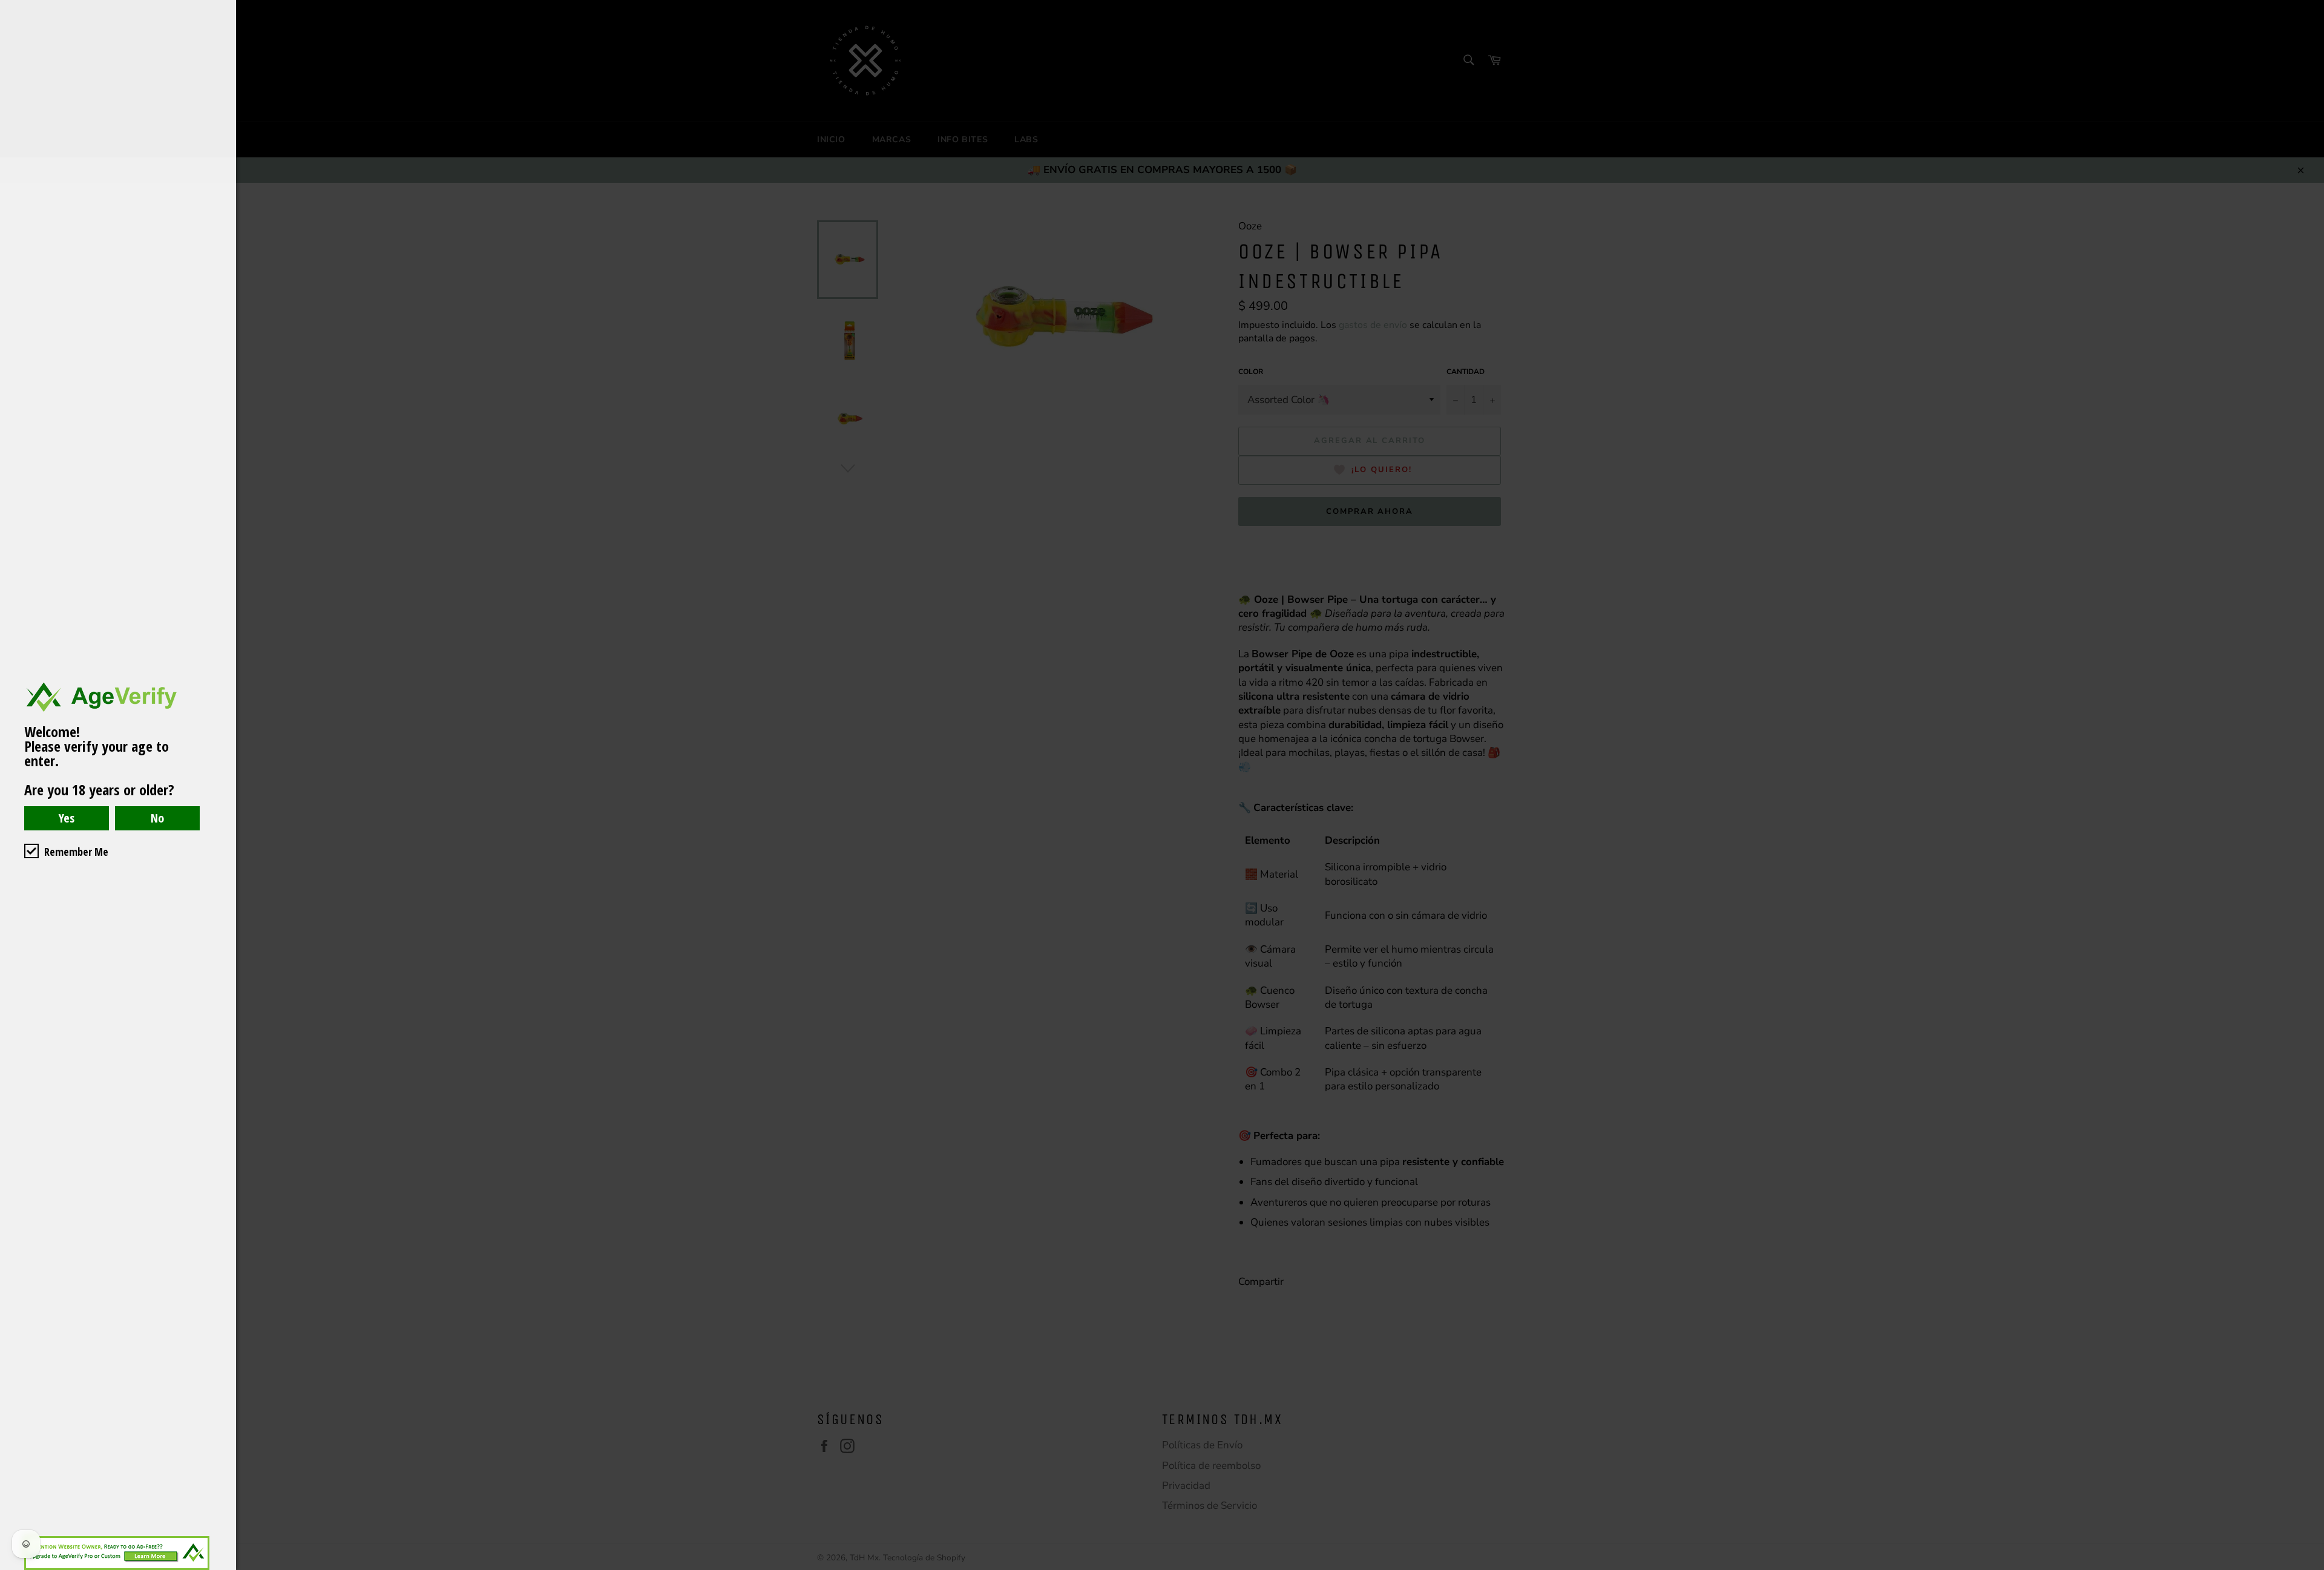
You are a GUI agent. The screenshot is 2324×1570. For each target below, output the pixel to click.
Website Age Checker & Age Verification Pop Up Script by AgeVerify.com (2309, 1567)
